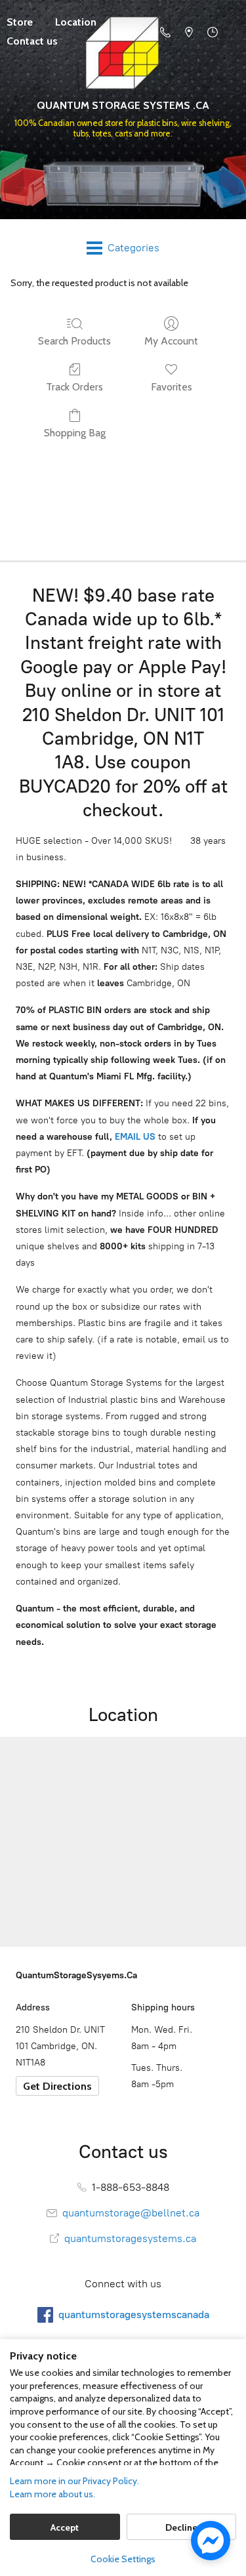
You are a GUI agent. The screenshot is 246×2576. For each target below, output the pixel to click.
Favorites (172, 387)
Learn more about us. (52, 2494)
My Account (171, 341)
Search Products (74, 341)
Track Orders (74, 387)
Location (76, 22)
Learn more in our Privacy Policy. (74, 2481)
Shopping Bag (75, 433)
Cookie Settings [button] (123, 2559)
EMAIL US (134, 1137)
